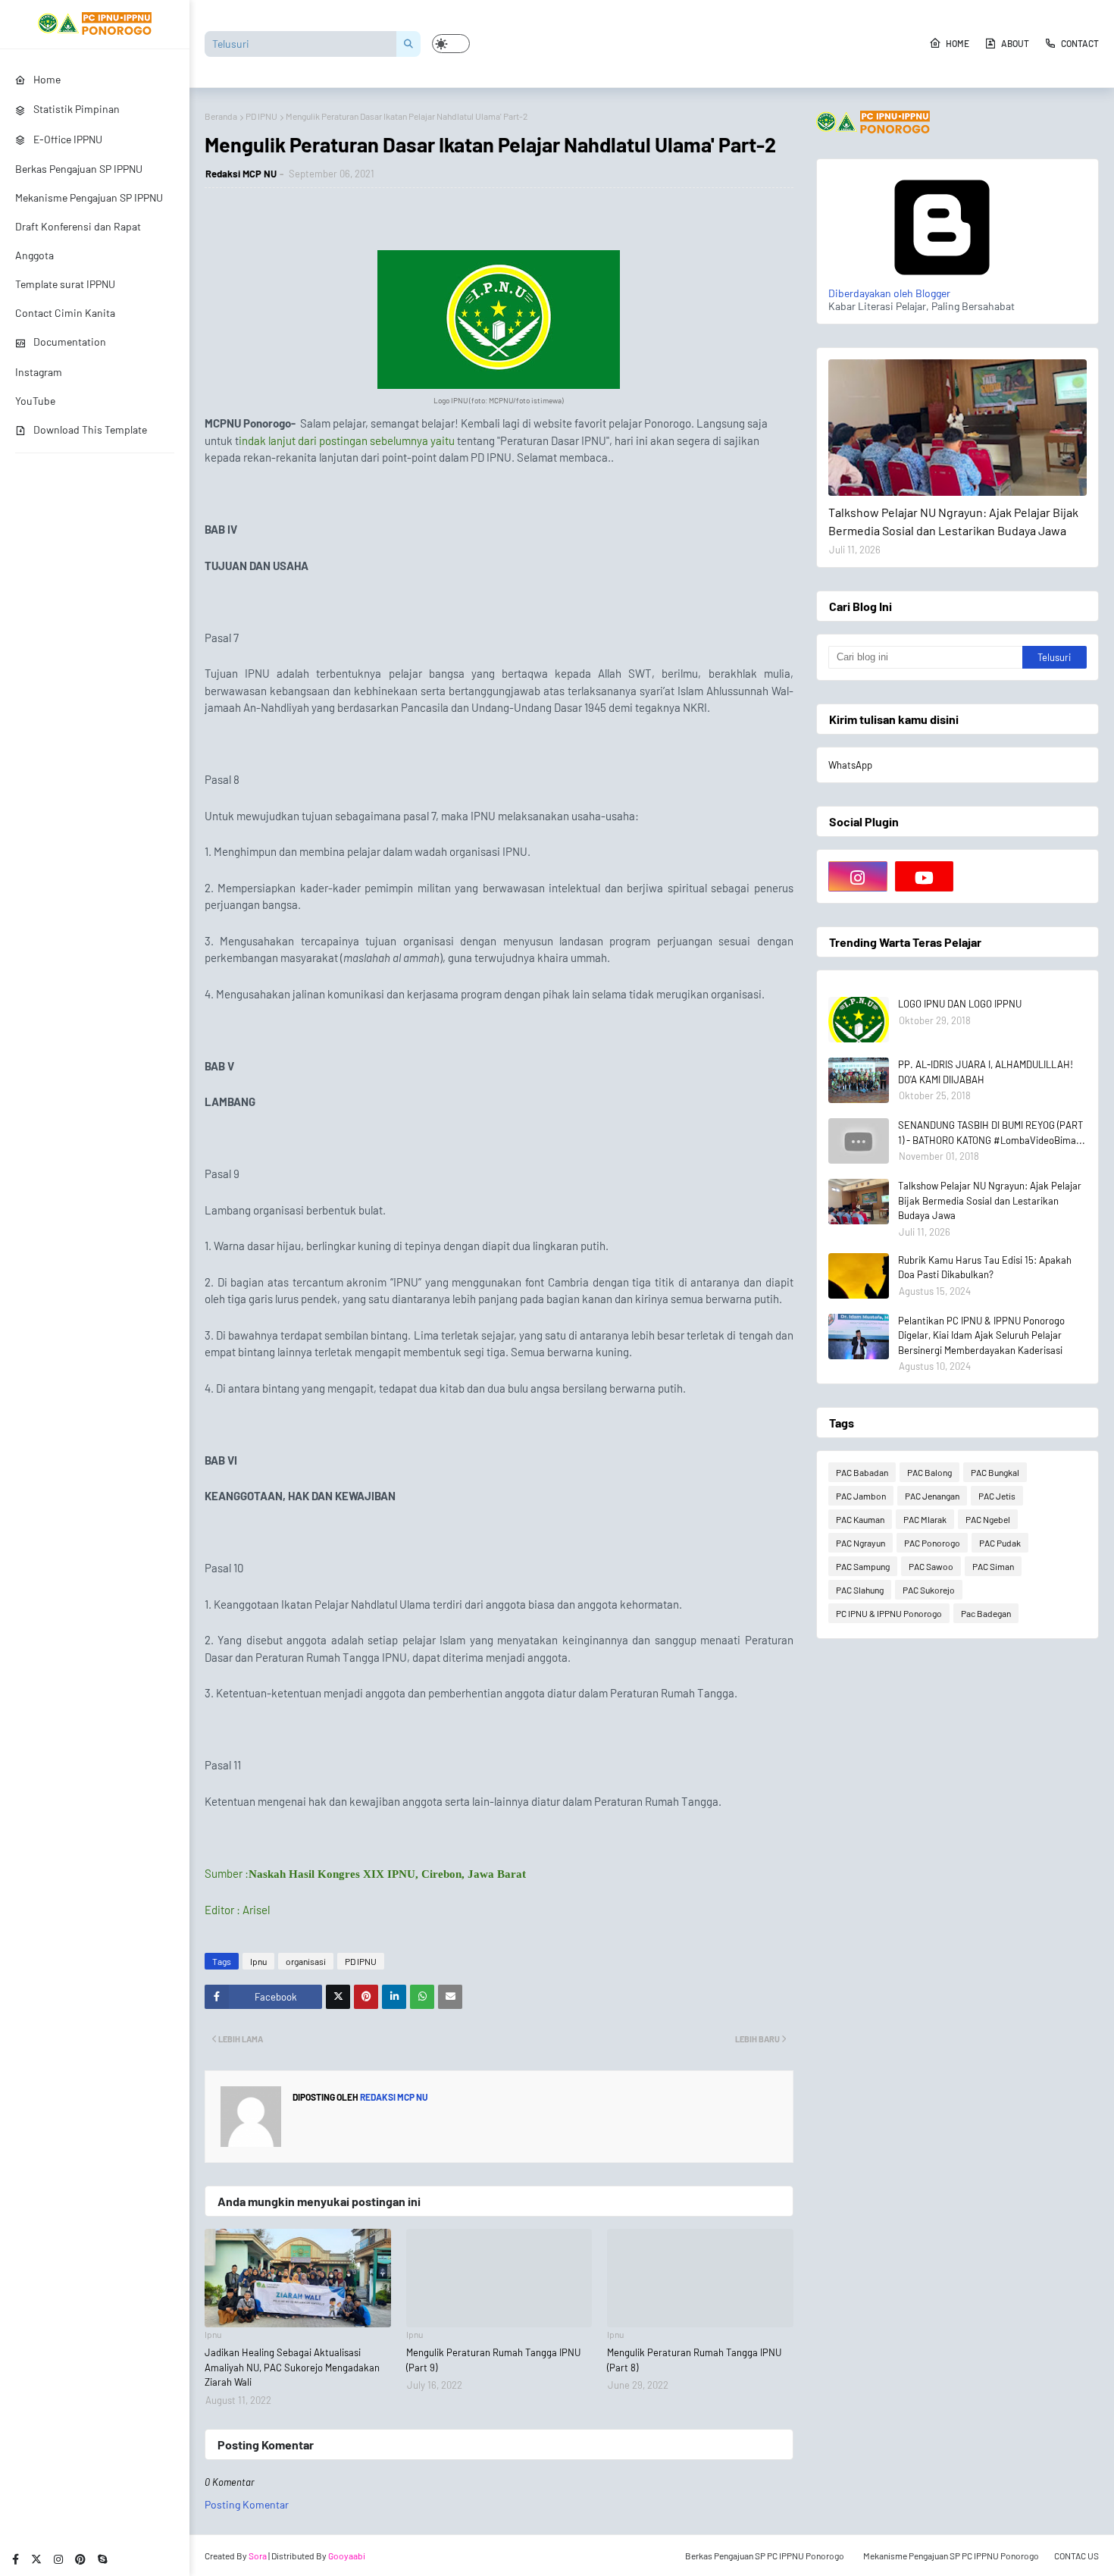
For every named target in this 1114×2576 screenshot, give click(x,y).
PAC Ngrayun (861, 1543)
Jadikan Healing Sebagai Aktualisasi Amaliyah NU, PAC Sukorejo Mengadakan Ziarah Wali (292, 2367)
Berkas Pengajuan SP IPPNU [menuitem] (79, 169)
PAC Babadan (862, 1472)
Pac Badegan (986, 1613)
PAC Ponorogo (932, 1543)
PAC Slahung (860, 1590)
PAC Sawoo (931, 1566)
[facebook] (16, 2559)
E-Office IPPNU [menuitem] (68, 139)
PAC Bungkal (995, 1472)
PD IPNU (261, 116)
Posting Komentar (247, 2504)
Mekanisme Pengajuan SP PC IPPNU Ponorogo (951, 2556)
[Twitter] (338, 1997)
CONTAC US (1076, 2556)
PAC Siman (993, 1566)
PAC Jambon (861, 1496)
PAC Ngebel (988, 1519)
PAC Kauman (860, 1519)
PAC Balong (929, 1472)
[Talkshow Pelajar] (958, 428)
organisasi (306, 1961)
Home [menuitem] (47, 79)
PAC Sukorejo (929, 1590)
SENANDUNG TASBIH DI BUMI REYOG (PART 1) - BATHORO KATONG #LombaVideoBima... (992, 1133)
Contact (1080, 43)
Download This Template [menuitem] (90, 429)
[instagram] (58, 2559)
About (1015, 43)
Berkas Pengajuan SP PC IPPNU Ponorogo (765, 2556)
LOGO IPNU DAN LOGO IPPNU (960, 1004)
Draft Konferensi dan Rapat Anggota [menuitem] (78, 241)
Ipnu (258, 1961)
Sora (258, 2556)
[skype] (102, 2559)
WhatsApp (850, 765)
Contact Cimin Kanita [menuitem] (65, 313)
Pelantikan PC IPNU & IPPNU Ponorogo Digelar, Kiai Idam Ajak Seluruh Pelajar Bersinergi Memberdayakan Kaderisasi (981, 1335)
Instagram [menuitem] (39, 372)
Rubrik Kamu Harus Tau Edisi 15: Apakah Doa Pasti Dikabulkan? (985, 1268)
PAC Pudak (1000, 1543)
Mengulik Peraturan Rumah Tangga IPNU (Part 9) (493, 2360)
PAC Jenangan (932, 1496)
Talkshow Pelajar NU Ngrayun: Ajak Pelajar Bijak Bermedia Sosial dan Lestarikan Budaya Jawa (953, 521)
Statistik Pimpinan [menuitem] (77, 109)
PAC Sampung (863, 1566)
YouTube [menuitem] (35, 401)
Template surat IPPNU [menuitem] (65, 284)
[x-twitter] (36, 2559)
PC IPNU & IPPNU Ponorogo (889, 1613)
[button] (451, 44)
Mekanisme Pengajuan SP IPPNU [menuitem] (89, 197)
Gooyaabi (347, 2556)
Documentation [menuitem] (70, 342)
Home (958, 43)
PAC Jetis (997, 1496)
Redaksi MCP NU (241, 174)
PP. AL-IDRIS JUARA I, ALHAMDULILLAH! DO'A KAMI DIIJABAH (986, 1072)
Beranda (221, 116)
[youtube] (925, 876)
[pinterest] (80, 2559)
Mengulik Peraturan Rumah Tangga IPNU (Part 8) (694, 2360)
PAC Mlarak (925, 1519)
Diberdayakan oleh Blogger (889, 293)
